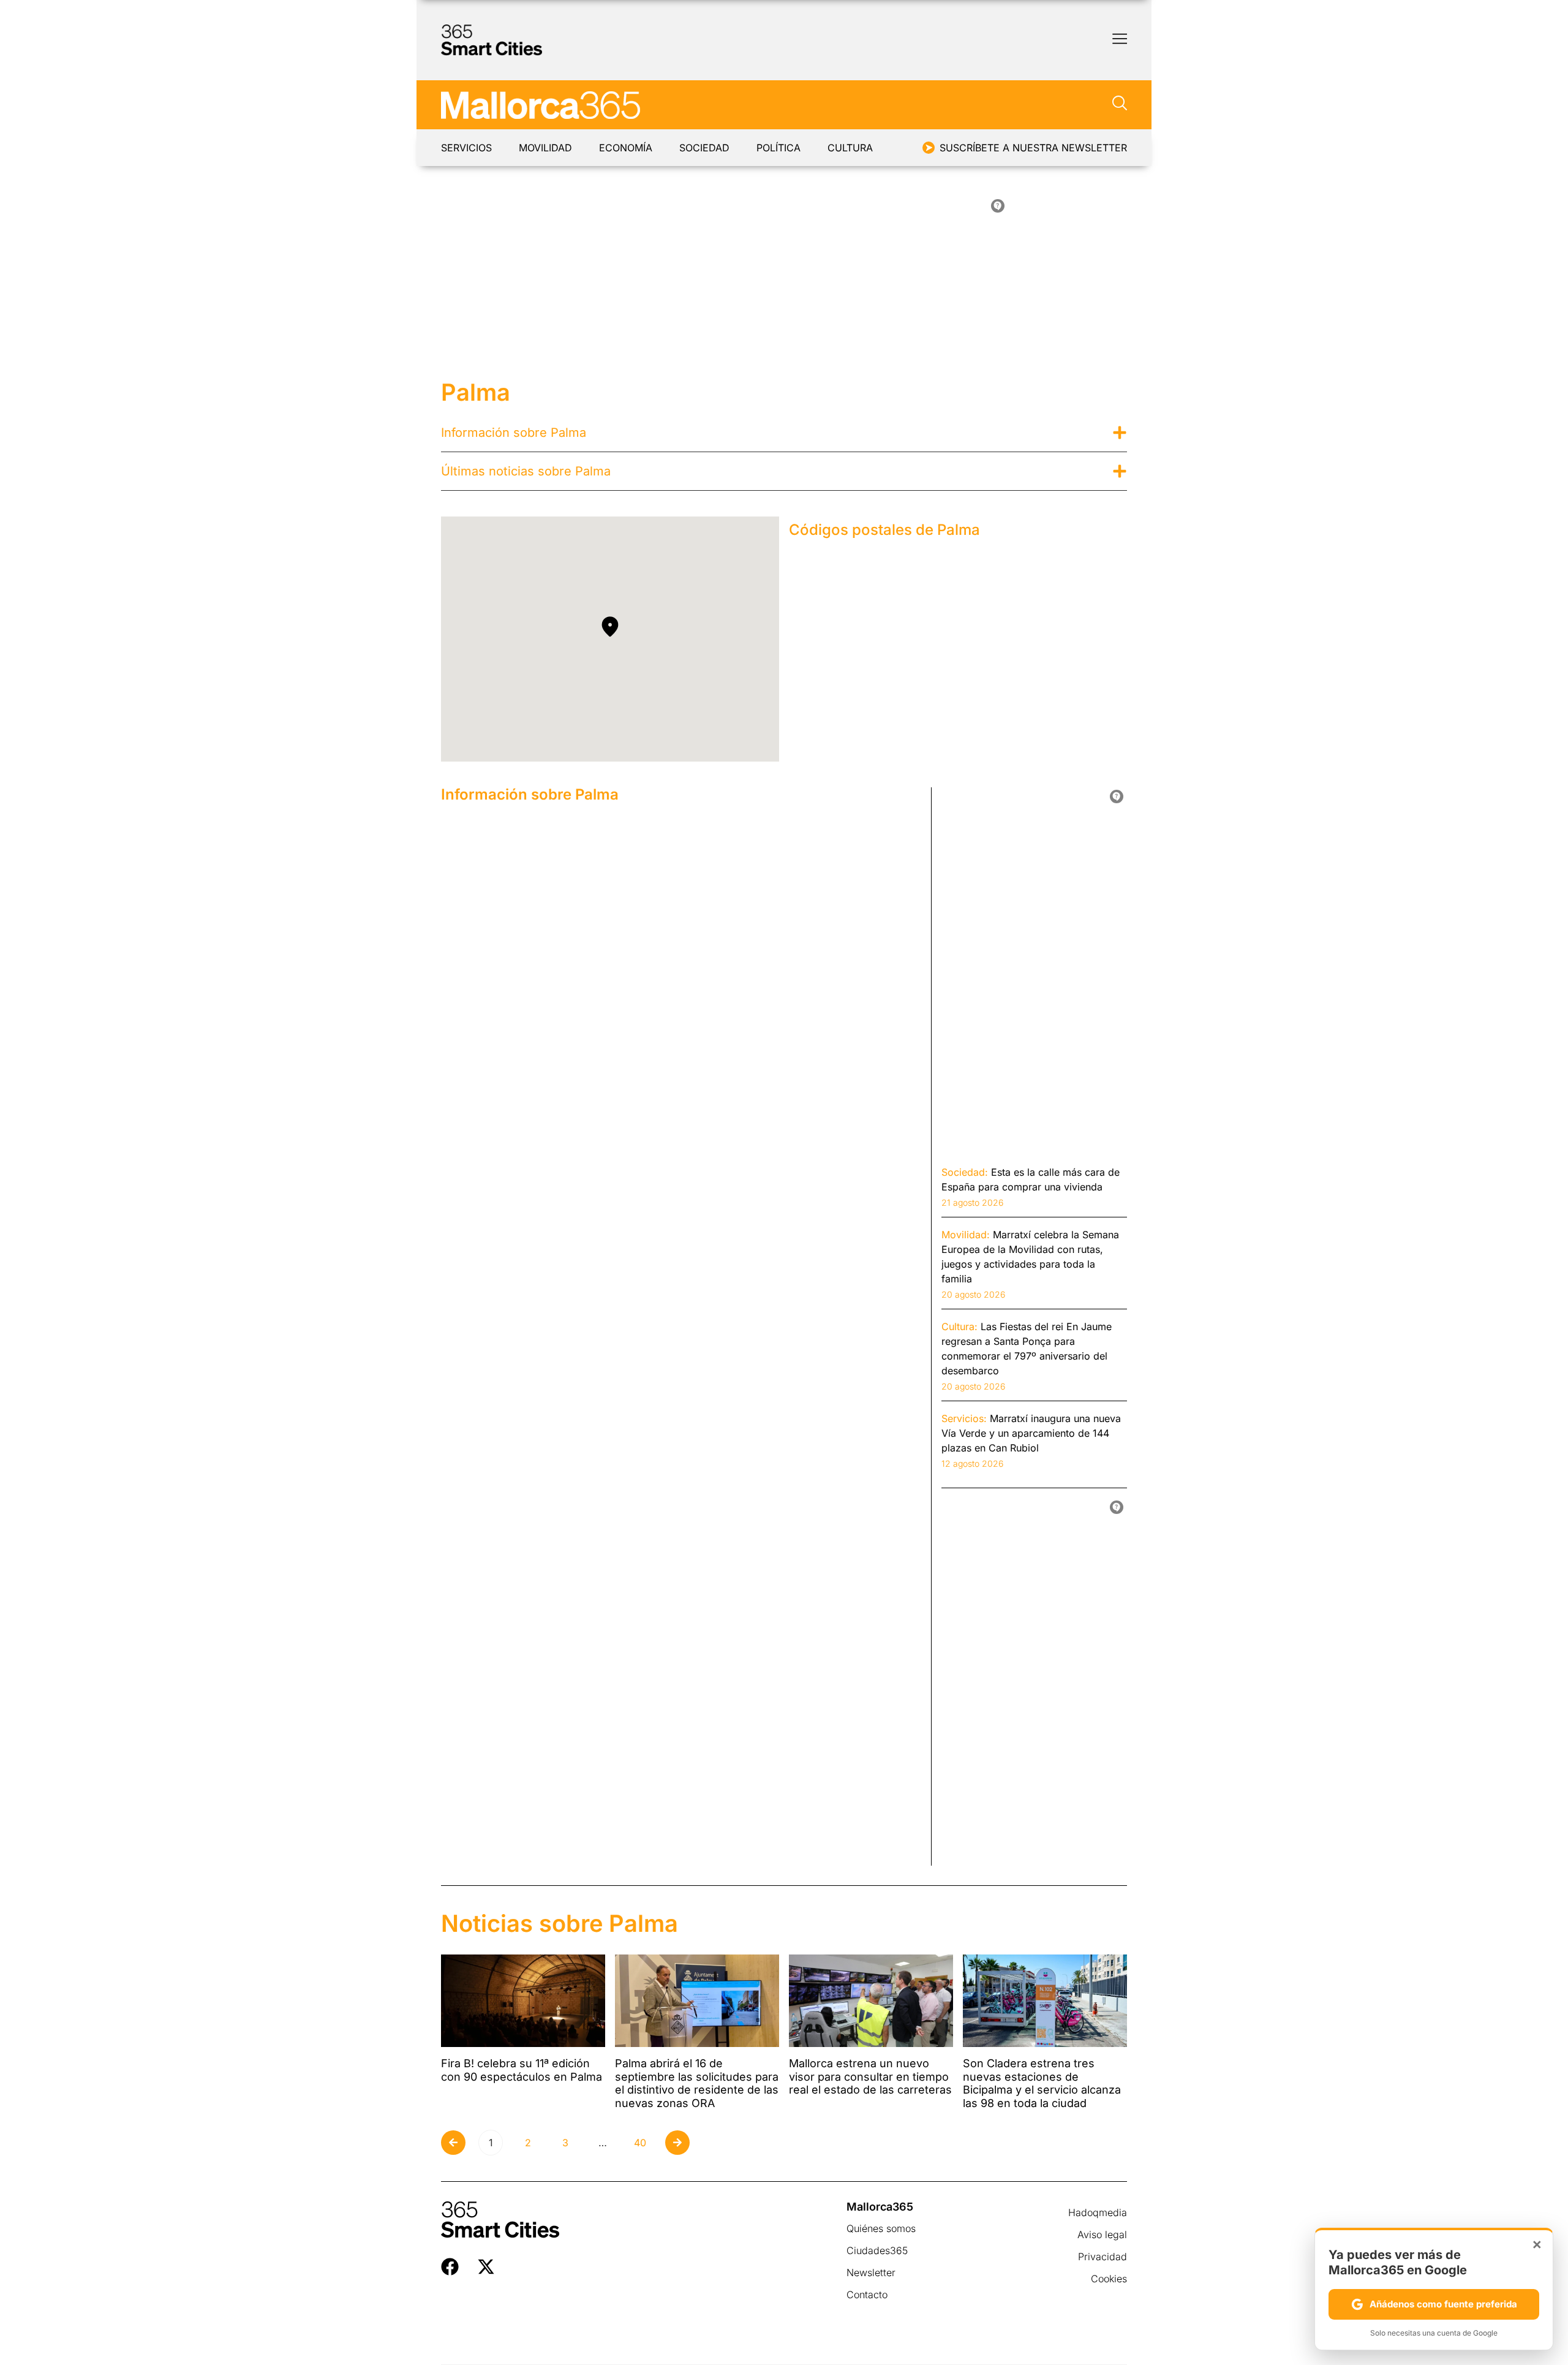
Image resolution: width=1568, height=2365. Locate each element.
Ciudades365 (877, 2250)
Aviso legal (1102, 2234)
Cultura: (959, 1326)
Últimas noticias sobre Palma (526, 471)
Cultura (850, 148)
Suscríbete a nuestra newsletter (1033, 148)
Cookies (1109, 2279)
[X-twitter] (486, 2267)
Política (778, 148)
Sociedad (704, 148)
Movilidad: (966, 1235)
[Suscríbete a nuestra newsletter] (929, 148)
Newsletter (871, 2272)
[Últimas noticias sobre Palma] (1120, 471)
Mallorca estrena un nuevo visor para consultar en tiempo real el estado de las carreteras (870, 2076)
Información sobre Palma (514, 433)
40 (643, 2140)
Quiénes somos (881, 2228)
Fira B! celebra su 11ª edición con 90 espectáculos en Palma (522, 2070)
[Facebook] (450, 2267)
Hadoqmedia (1098, 2212)
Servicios (466, 148)
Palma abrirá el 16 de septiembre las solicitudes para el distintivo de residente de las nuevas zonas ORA (697, 2083)
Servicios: (964, 1418)
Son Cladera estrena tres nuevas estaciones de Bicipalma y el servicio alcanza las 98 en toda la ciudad (1042, 2083)
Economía (626, 148)
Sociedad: (965, 1172)
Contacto (867, 2295)
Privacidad (1102, 2257)
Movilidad (545, 148)
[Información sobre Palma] (1120, 433)
